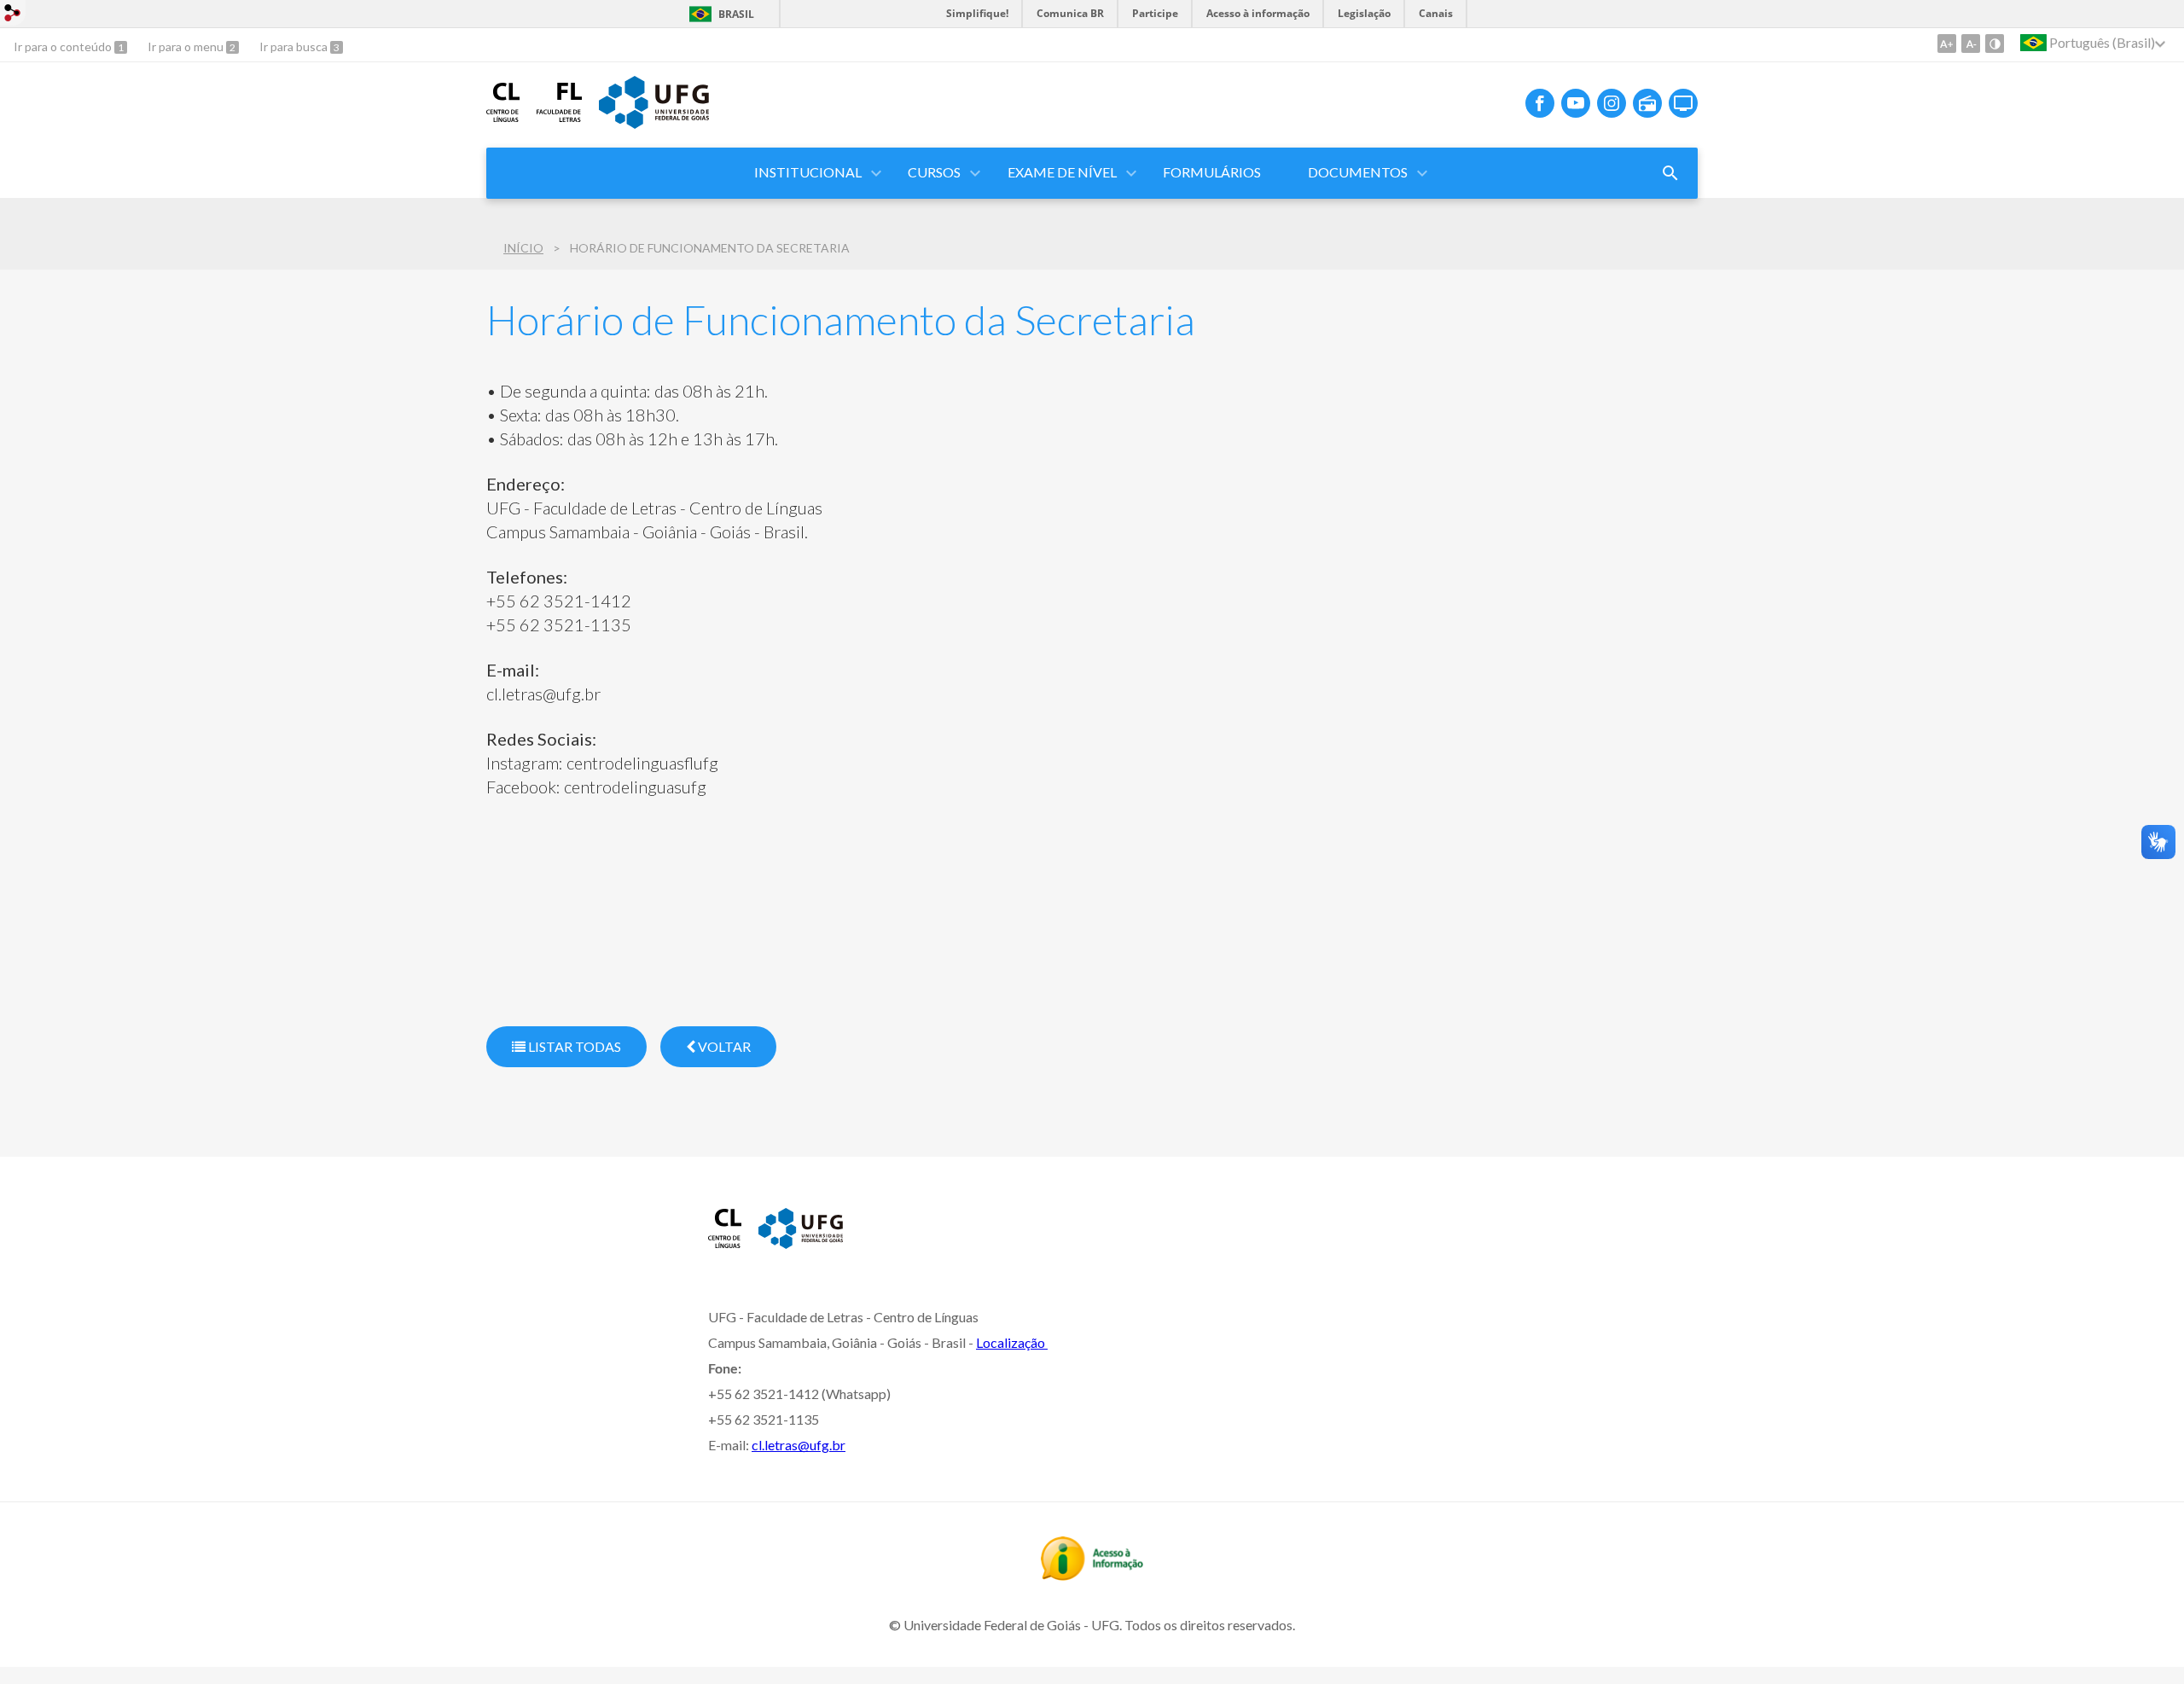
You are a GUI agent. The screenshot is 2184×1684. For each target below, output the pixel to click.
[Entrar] (13, 15)
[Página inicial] (503, 116)
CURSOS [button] (934, 172)
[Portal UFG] (653, 123)
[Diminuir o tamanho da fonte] (1971, 44)
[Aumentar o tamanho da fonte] (1947, 44)
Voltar (723, 1046)
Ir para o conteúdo (64, 46)
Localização (1012, 1342)
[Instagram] (1612, 103)
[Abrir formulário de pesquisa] (1670, 173)
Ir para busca (295, 46)
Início (523, 248)
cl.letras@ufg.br (799, 1445)
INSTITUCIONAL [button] (808, 172)
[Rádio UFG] (1647, 103)
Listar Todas (573, 1046)
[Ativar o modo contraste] (1995, 44)
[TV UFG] (1683, 103)
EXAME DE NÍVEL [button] (1062, 172)
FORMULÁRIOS (1212, 172)
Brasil (736, 14)
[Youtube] (1576, 103)
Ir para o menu (187, 46)
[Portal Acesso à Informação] (1092, 1575)
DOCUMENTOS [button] (1358, 172)
